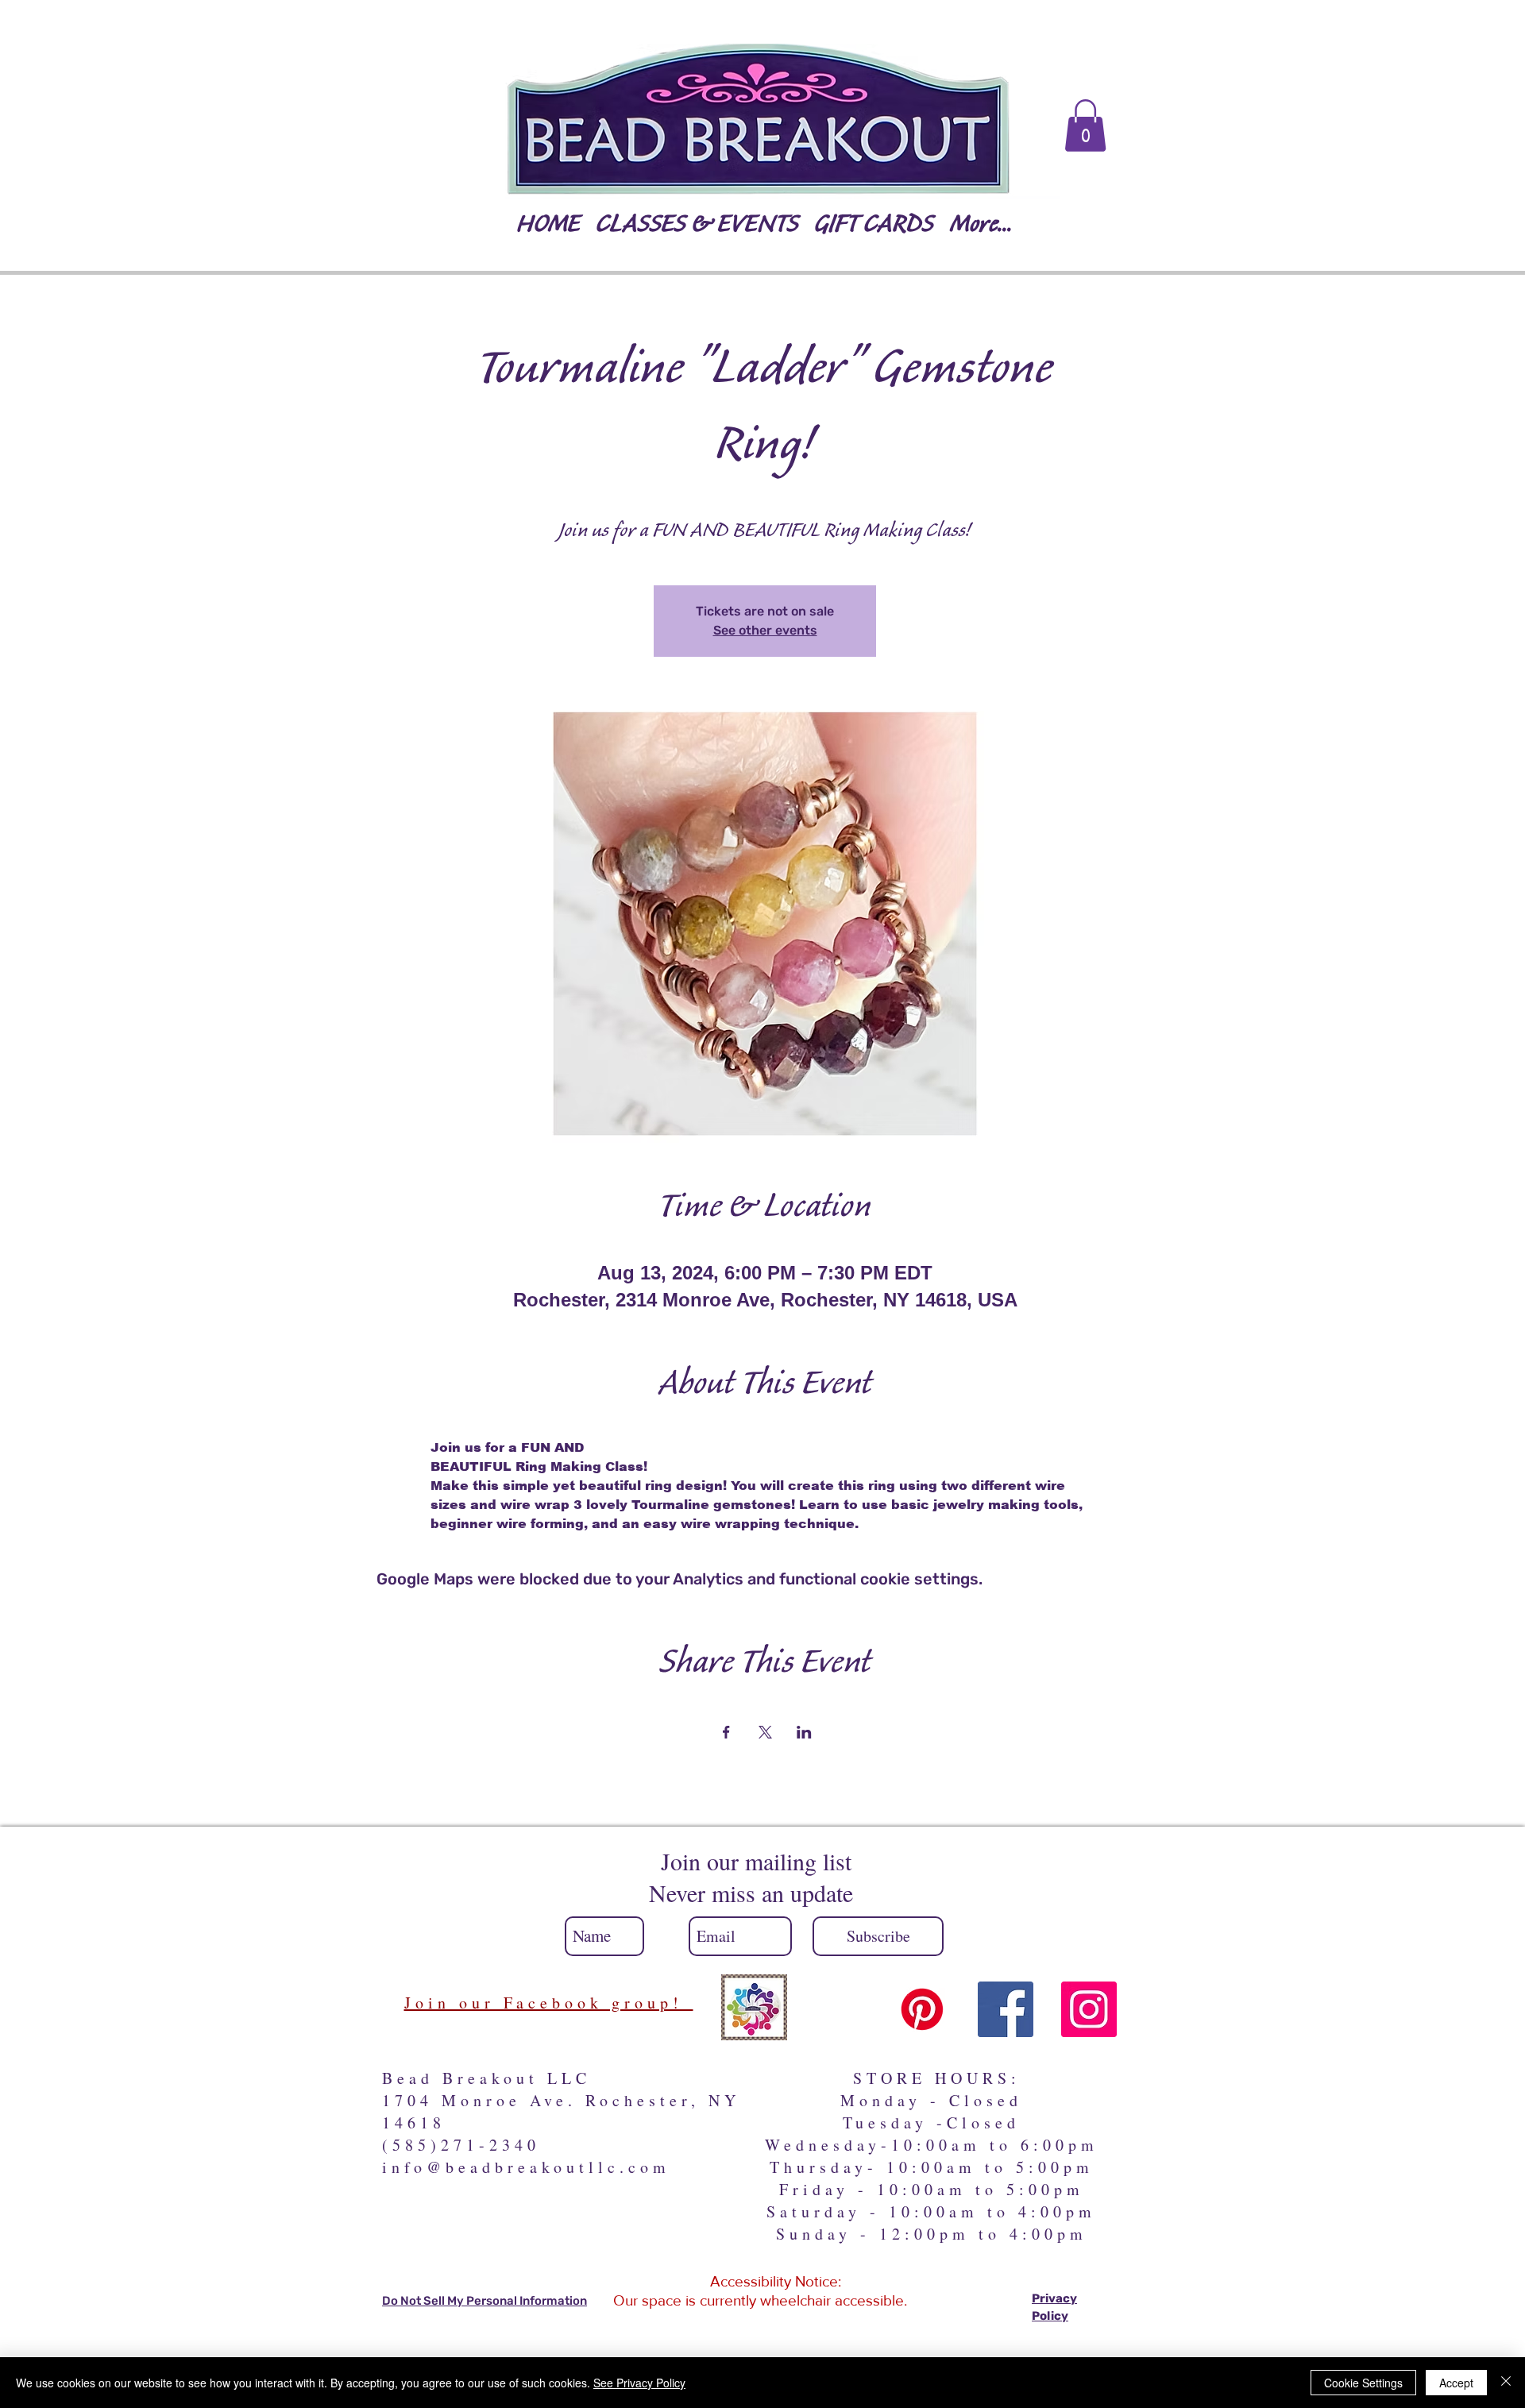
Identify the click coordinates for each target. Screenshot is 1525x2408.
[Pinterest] (922, 2009)
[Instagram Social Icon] (1089, 2009)
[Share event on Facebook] (726, 1732)
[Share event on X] (765, 1732)
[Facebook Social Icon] (1006, 2009)
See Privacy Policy (639, 2383)
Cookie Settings (1363, 2383)
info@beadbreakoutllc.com (526, 2167)
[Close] (1506, 2383)
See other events (765, 630)
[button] (1085, 125)
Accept (1456, 2383)
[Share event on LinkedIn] (804, 1732)
